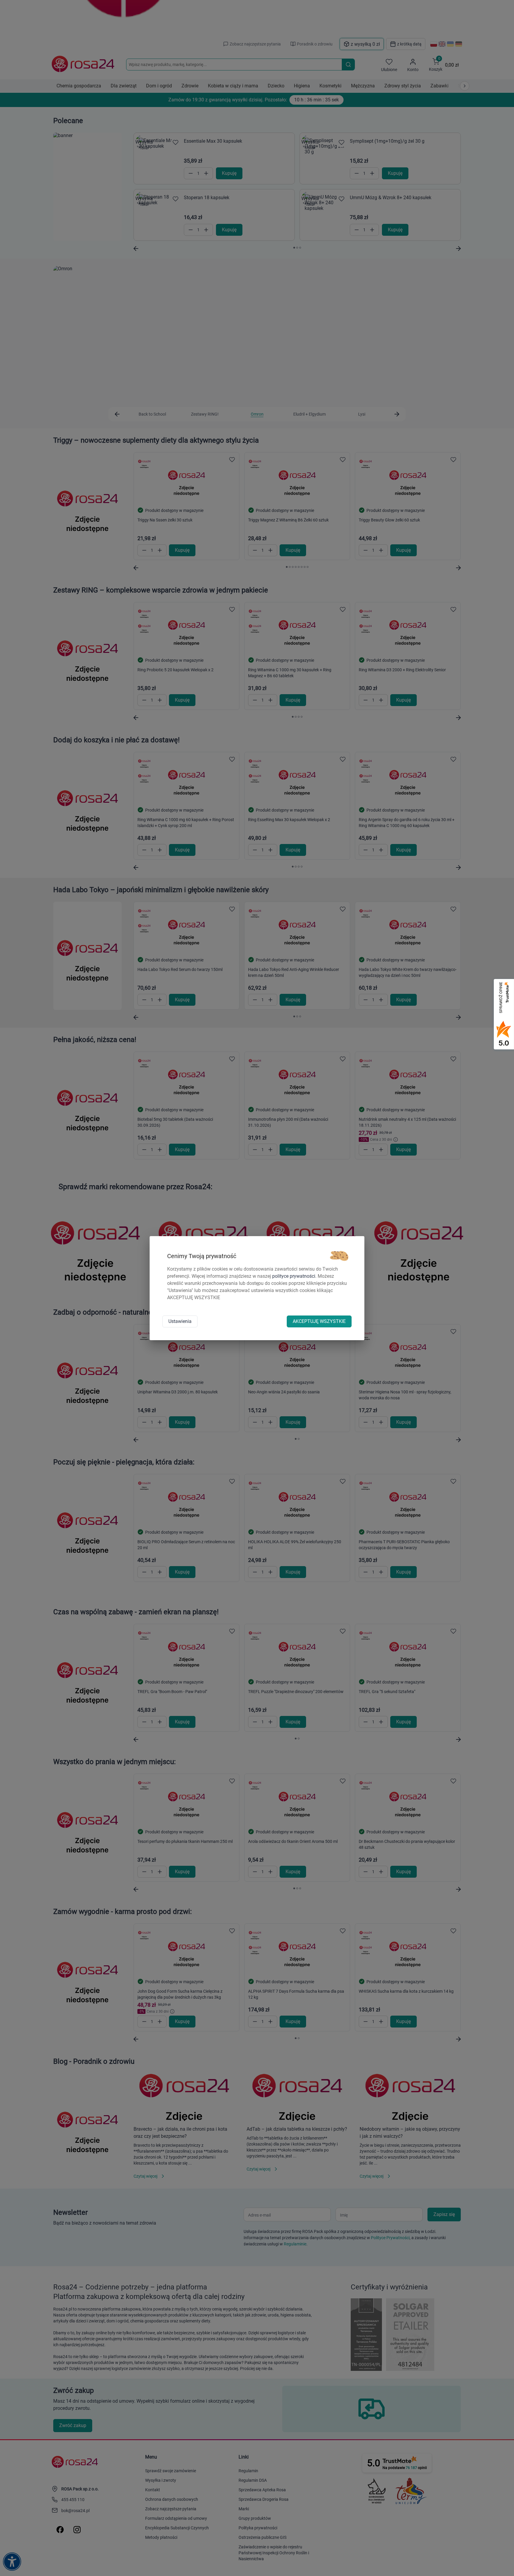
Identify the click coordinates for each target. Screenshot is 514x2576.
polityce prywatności (294, 1276)
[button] (339, 1256)
